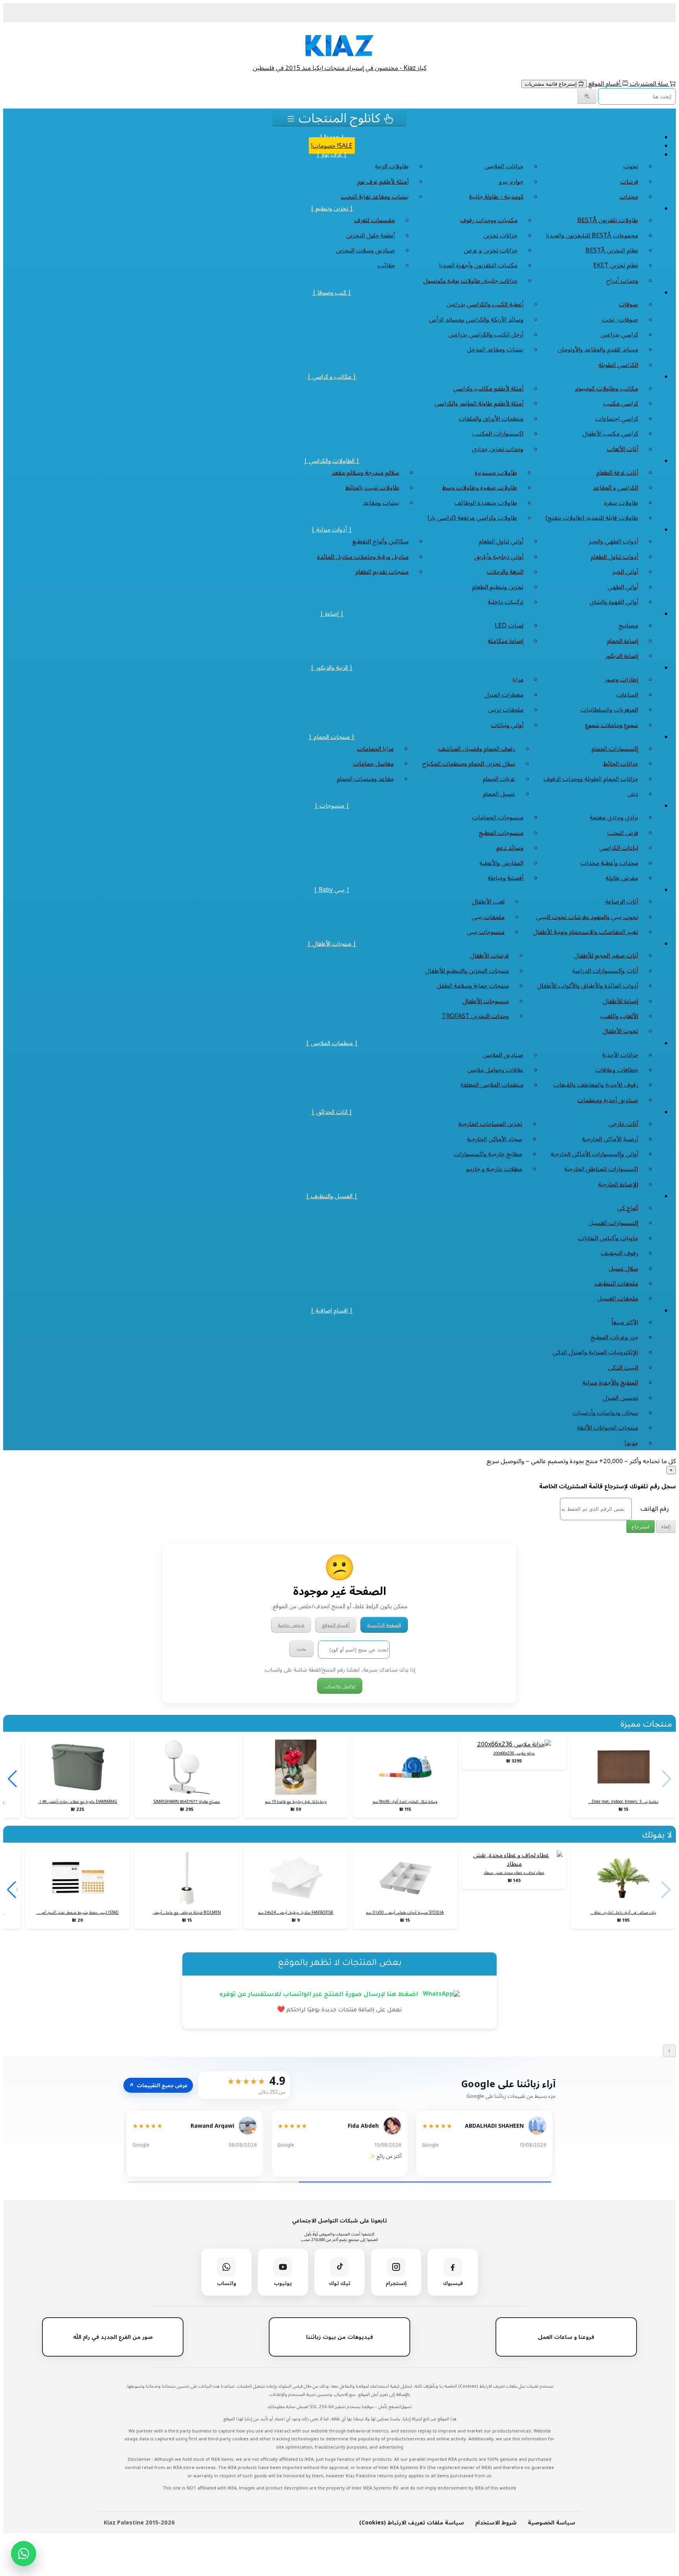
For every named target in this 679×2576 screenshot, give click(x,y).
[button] (12, 1779)
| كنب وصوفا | (332, 292)
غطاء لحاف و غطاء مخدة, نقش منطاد (514, 1873)
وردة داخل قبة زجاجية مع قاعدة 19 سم (296, 1801)
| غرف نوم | (332, 154)
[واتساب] (24, 2554)
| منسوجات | (332, 805)
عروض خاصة (291, 1625)
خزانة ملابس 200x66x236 (514, 1753)
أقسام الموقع (604, 83)
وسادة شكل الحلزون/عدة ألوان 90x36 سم (405, 1801)
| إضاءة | (332, 613)
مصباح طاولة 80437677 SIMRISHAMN (187, 1801)
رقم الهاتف (655, 1508)
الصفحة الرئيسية (384, 1625)
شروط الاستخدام (496, 2522)
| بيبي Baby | (332, 889)
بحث (302, 1649)
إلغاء (666, 1527)
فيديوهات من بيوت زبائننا (339, 2337)
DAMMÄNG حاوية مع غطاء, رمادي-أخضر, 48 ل (78, 1801)
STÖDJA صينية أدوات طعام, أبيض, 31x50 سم (405, 1912)
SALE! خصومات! (332, 145)
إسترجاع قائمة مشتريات (551, 84)
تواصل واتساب (340, 1686)
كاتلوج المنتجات (339, 117)
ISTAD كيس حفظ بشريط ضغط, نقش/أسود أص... (77, 1912)
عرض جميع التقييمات (158, 2085)
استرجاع (640, 1527)
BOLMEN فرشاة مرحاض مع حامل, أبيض (187, 1912)
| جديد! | (332, 137)
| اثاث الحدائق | (332, 1112)
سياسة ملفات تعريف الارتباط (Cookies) (412, 2522)
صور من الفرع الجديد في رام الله (113, 2337)
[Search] (587, 97)
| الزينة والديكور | (332, 667)
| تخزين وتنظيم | (332, 208)
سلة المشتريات (649, 83)
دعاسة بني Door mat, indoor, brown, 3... (623, 1801)
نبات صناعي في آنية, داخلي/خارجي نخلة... (623, 1912)
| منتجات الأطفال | (332, 943)
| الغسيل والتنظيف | (332, 1196)
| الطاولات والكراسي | (332, 460)
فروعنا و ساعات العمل (566, 2337)
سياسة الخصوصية (551, 2522)
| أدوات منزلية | (332, 529)
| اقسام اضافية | (332, 1310)
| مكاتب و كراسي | (332, 376)
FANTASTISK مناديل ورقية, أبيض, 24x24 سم (296, 1912)
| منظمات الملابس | (332, 1043)
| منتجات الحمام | (332, 737)
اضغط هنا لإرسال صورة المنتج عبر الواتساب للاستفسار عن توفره (319, 1995)
